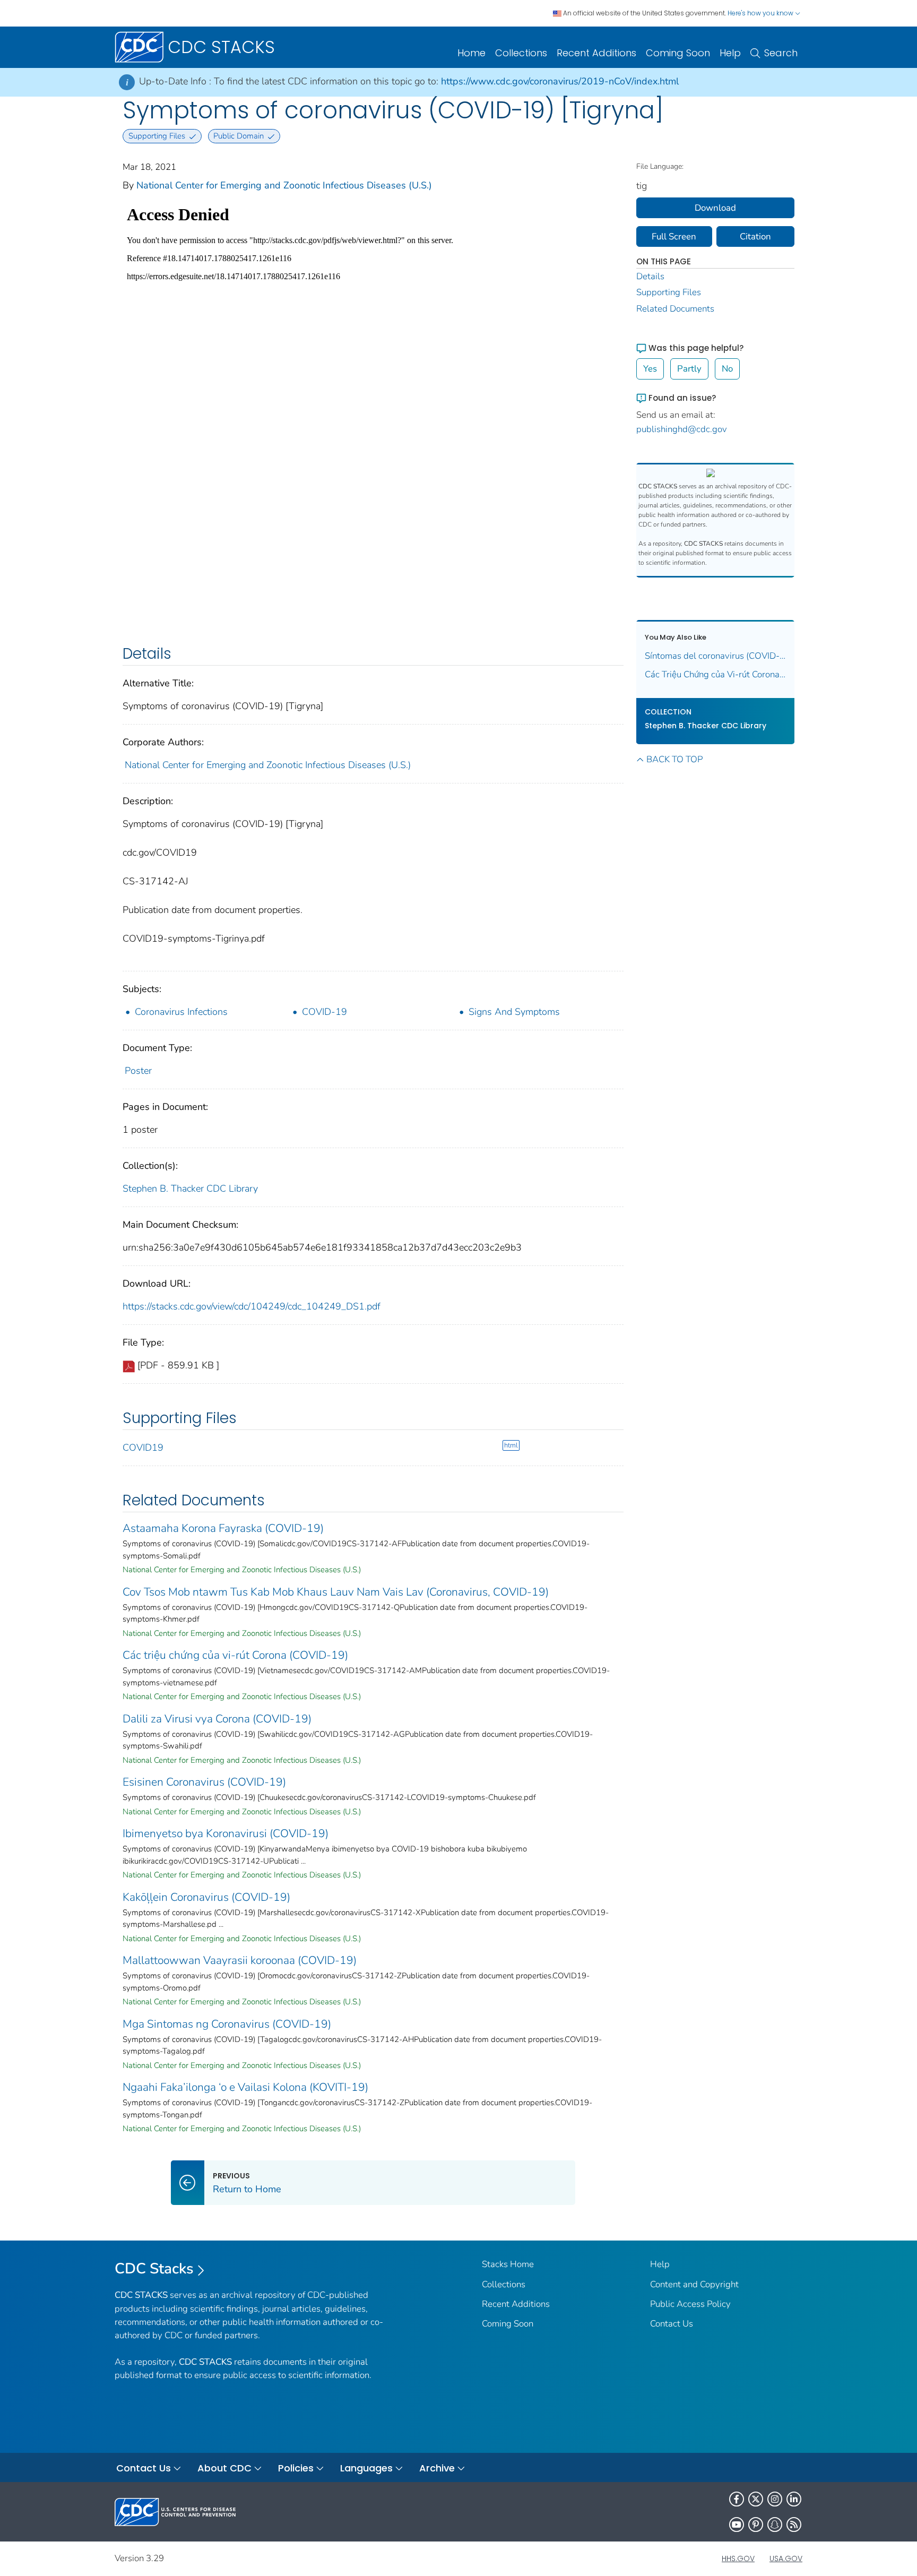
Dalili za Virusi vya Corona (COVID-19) (217, 1719)
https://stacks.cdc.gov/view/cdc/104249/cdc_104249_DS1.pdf (252, 1306)
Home (472, 53)
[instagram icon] (775, 2499)
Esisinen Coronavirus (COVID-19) (204, 1782)
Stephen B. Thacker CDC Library (190, 1188)
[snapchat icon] (775, 2525)
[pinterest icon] (756, 2525)
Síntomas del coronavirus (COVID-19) (716, 656)
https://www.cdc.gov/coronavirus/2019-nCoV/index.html (560, 81)
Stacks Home (508, 2264)
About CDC (224, 2468)
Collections (521, 53)
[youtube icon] (737, 2525)
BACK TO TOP (674, 759)
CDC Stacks (154, 2269)
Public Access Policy (690, 2304)
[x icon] (756, 2499)
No (727, 369)
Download (715, 208)
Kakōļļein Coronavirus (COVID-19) (206, 1897)
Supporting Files (669, 292)
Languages (366, 2468)
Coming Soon (678, 53)
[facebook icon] (737, 2499)
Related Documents (675, 309)
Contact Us (672, 2324)
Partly (689, 369)
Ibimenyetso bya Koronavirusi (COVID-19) (226, 1833)
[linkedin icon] (794, 2499)
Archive (437, 2468)
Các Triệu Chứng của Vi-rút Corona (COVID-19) (716, 674)
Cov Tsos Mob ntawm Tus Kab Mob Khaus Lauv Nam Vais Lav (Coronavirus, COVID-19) (336, 1592)
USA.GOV (786, 2558)
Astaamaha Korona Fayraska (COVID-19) (223, 1528)
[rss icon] (794, 2525)
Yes (650, 369)
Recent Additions (596, 53)
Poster (138, 1071)
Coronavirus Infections (181, 1012)
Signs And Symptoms (514, 1012)
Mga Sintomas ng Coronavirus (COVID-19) (227, 2024)
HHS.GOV (738, 2558)
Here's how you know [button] (761, 13)
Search (781, 53)
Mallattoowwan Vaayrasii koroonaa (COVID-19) (240, 1960)
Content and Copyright (694, 2284)
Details (650, 276)
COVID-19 (325, 1012)
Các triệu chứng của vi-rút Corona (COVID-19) (235, 1655)
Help (730, 53)
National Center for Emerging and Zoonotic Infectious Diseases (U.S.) (284, 185)
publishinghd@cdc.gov (682, 429)
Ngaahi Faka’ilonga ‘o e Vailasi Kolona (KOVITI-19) (245, 2087)
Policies (296, 2468)
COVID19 (143, 1448)
